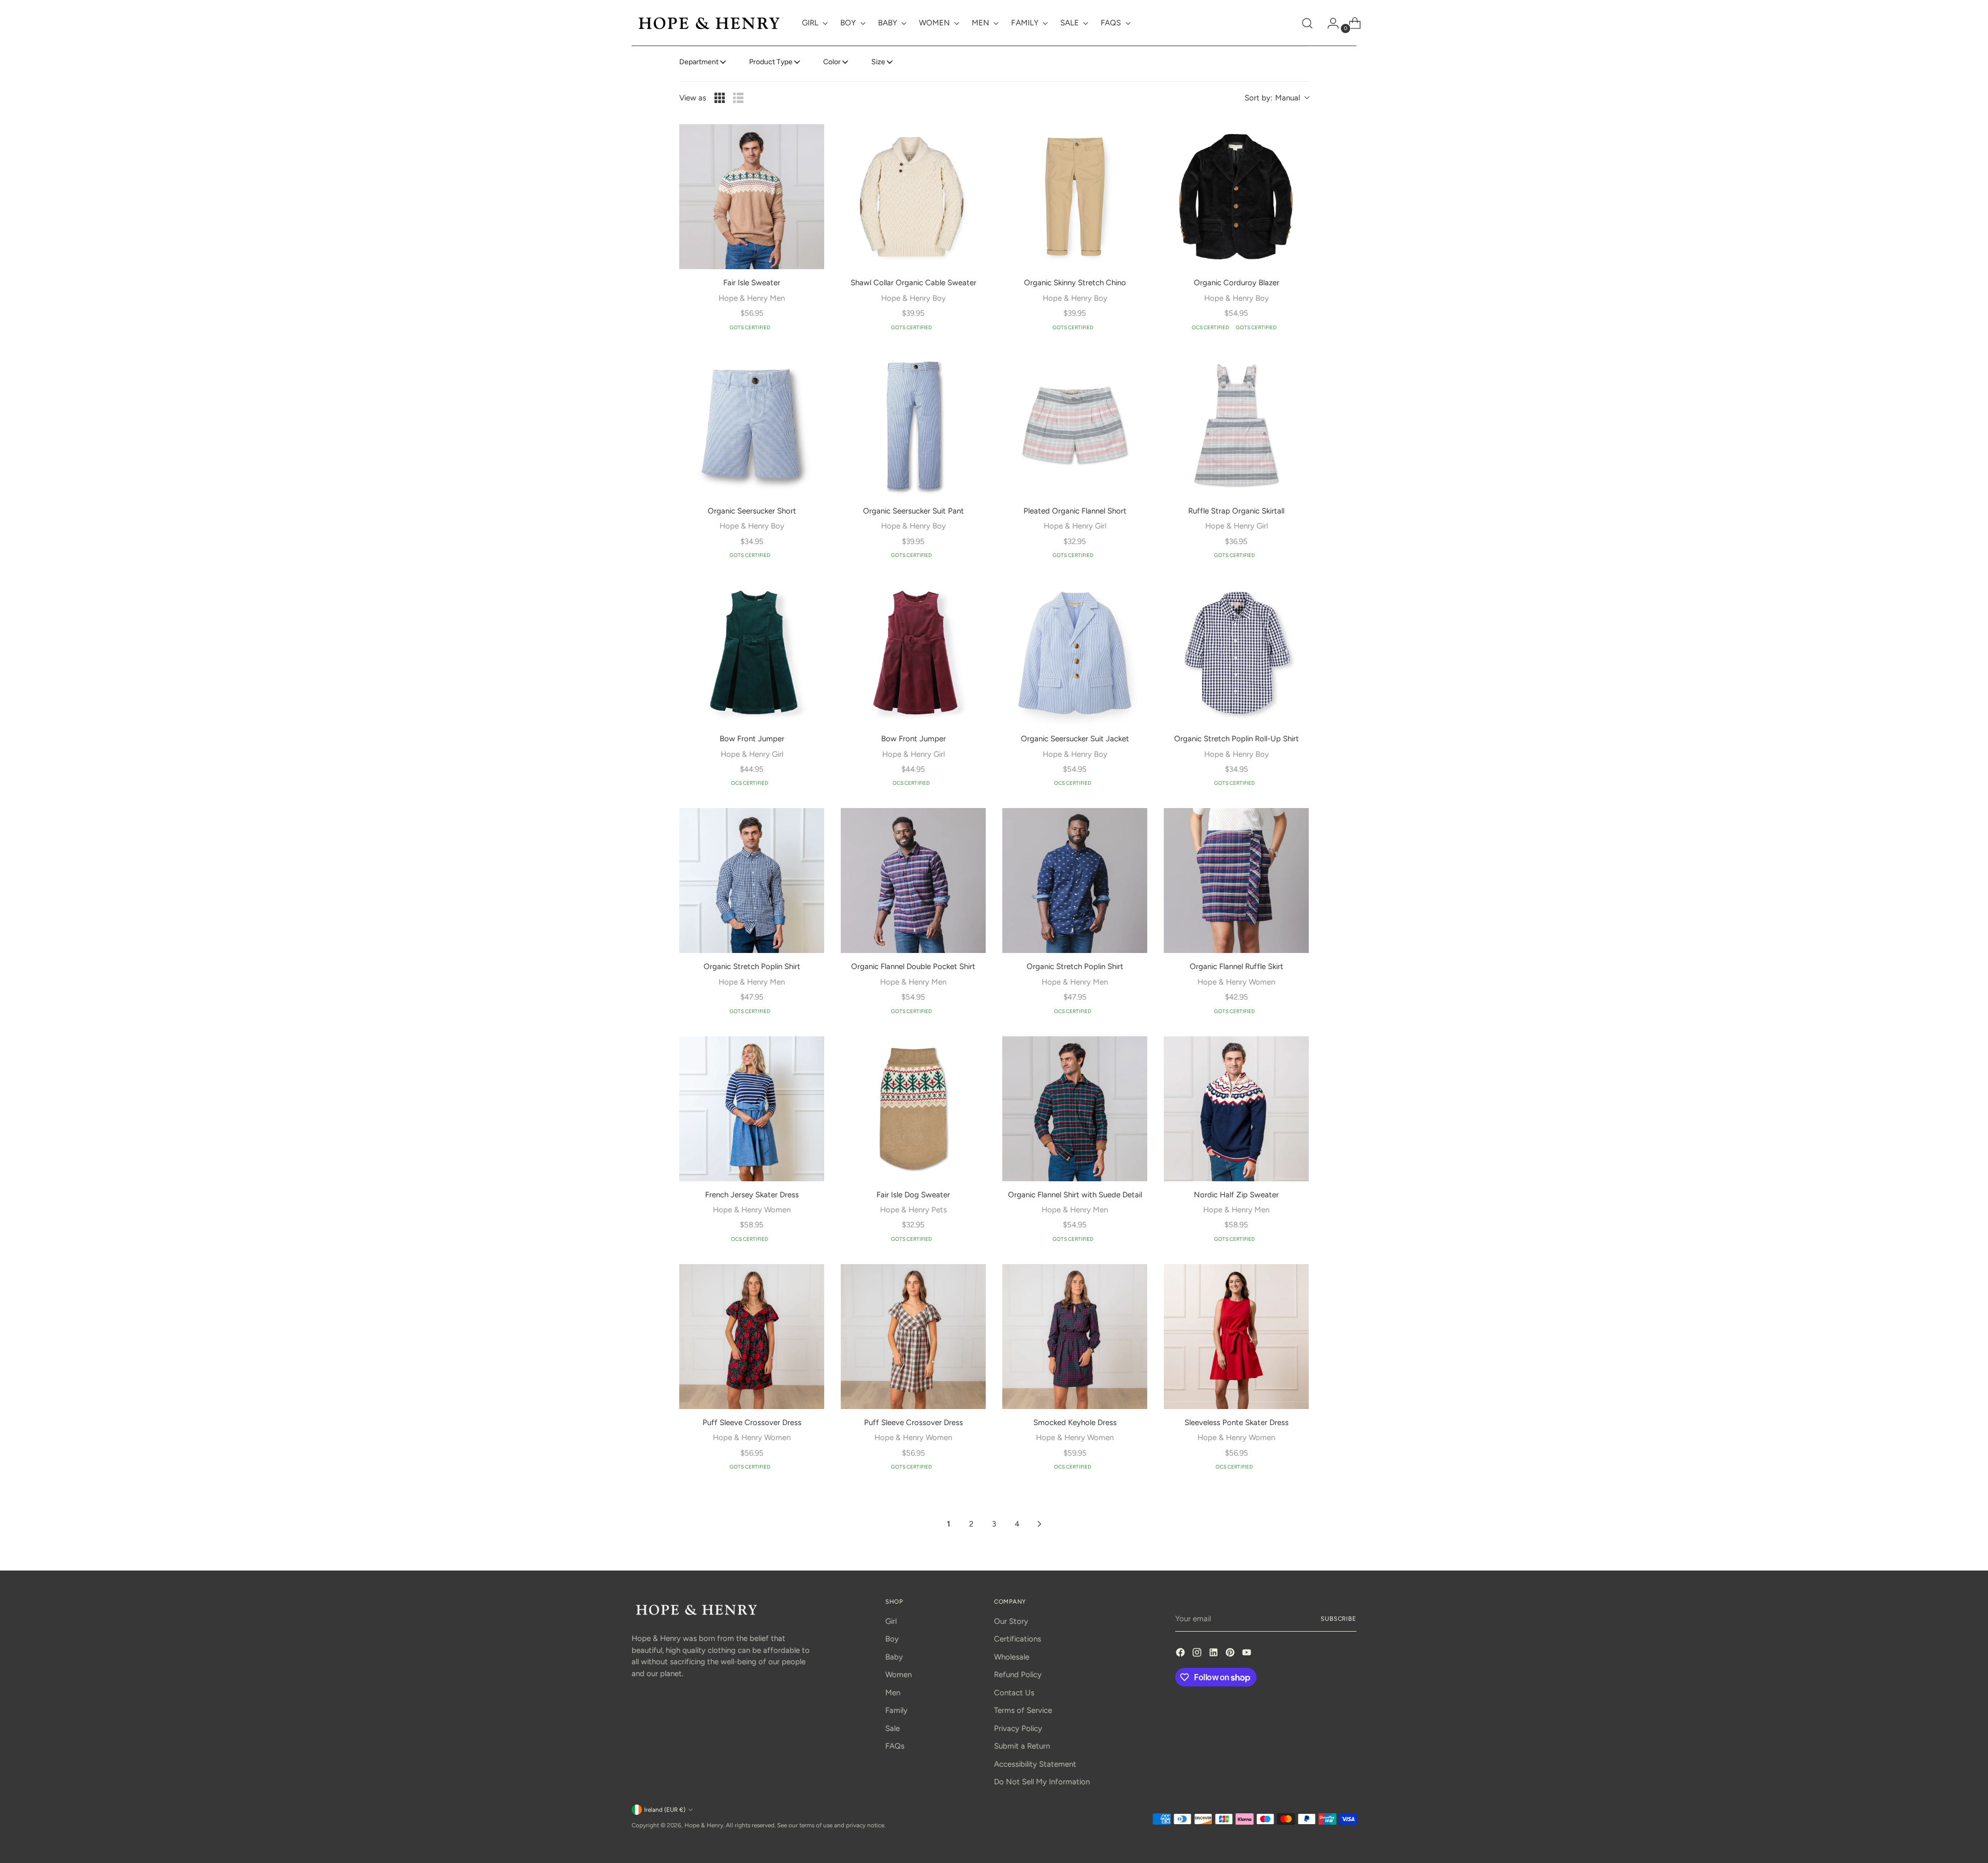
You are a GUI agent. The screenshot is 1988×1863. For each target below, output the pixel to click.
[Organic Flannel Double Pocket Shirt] (913, 881)
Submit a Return (1022, 1746)
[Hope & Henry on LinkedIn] (1215, 1654)
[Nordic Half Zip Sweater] (1236, 1109)
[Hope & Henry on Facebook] (1181, 1654)
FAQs (895, 1746)
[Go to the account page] (1329, 23)
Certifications (1018, 1639)
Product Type (771, 62)
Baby (894, 1657)
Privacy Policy (1018, 1728)
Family (896, 1710)
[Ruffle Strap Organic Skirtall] (1236, 425)
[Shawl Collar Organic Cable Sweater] (913, 197)
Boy (892, 1639)
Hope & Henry (704, 1825)
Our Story (1011, 1621)
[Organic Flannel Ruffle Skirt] (1236, 881)
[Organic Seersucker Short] (752, 425)
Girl (891, 1621)
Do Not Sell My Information (1042, 1782)
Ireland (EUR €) (665, 1810)
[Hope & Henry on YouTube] (1248, 1654)
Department (699, 62)
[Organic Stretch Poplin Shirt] (752, 881)
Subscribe (1339, 1619)
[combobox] (1277, 98)
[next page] (1040, 1524)
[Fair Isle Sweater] (752, 197)
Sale (893, 1728)
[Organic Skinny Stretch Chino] (1075, 197)
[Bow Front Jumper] (752, 653)
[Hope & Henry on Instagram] (1198, 1654)
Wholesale (1012, 1657)
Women (898, 1675)
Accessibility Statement (1035, 1764)
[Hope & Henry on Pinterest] (1231, 1654)
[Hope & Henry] (709, 23)
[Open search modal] (1307, 23)
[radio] (720, 98)
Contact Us (1014, 1693)
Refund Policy (1018, 1675)
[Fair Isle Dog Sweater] (913, 1109)
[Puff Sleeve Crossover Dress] (752, 1337)
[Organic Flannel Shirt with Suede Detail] (1075, 1109)
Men (893, 1693)
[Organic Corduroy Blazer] (1236, 197)
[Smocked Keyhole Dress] (1075, 1337)
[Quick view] (810, 139)
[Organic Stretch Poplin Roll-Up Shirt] (1236, 653)
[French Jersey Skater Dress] (752, 1109)
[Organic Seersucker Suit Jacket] (1075, 653)
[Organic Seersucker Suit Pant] (913, 425)
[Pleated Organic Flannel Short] (1075, 425)
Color (832, 62)
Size (878, 62)
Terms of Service (1023, 1710)
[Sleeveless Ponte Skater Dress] (1236, 1337)
